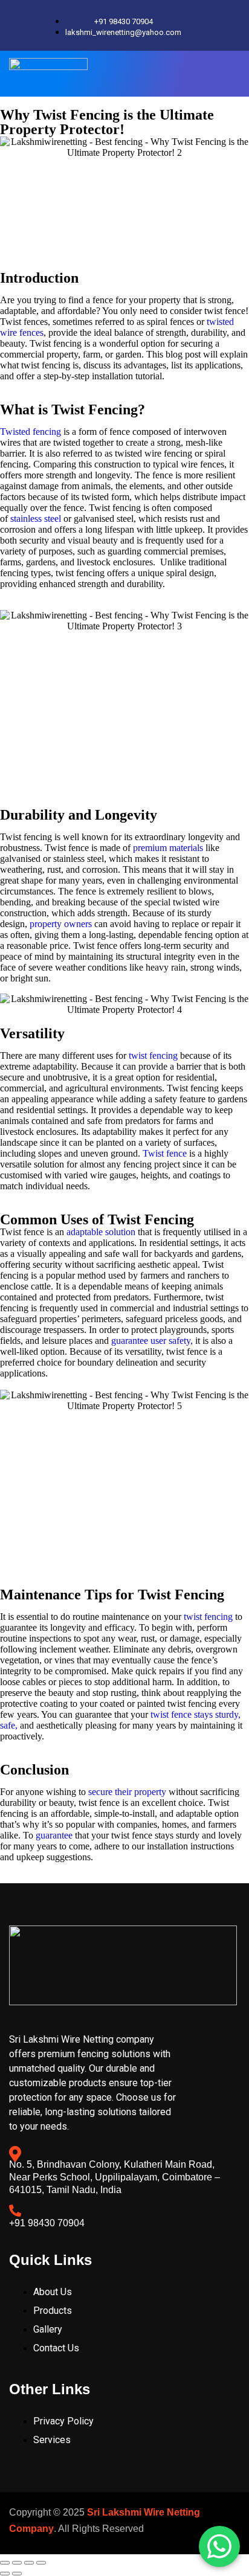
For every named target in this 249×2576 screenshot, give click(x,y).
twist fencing (153, 1055)
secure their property (127, 1792)
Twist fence (165, 1153)
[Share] (29, 2563)
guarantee (54, 1835)
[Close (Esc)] (41, 2563)
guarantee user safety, (152, 1341)
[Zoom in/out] (5, 2563)
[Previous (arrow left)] (5, 2574)
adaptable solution (101, 1232)
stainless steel (36, 519)
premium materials (167, 848)
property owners (61, 924)
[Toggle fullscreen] (17, 2563)
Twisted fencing (31, 432)
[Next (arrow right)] (17, 2574)
